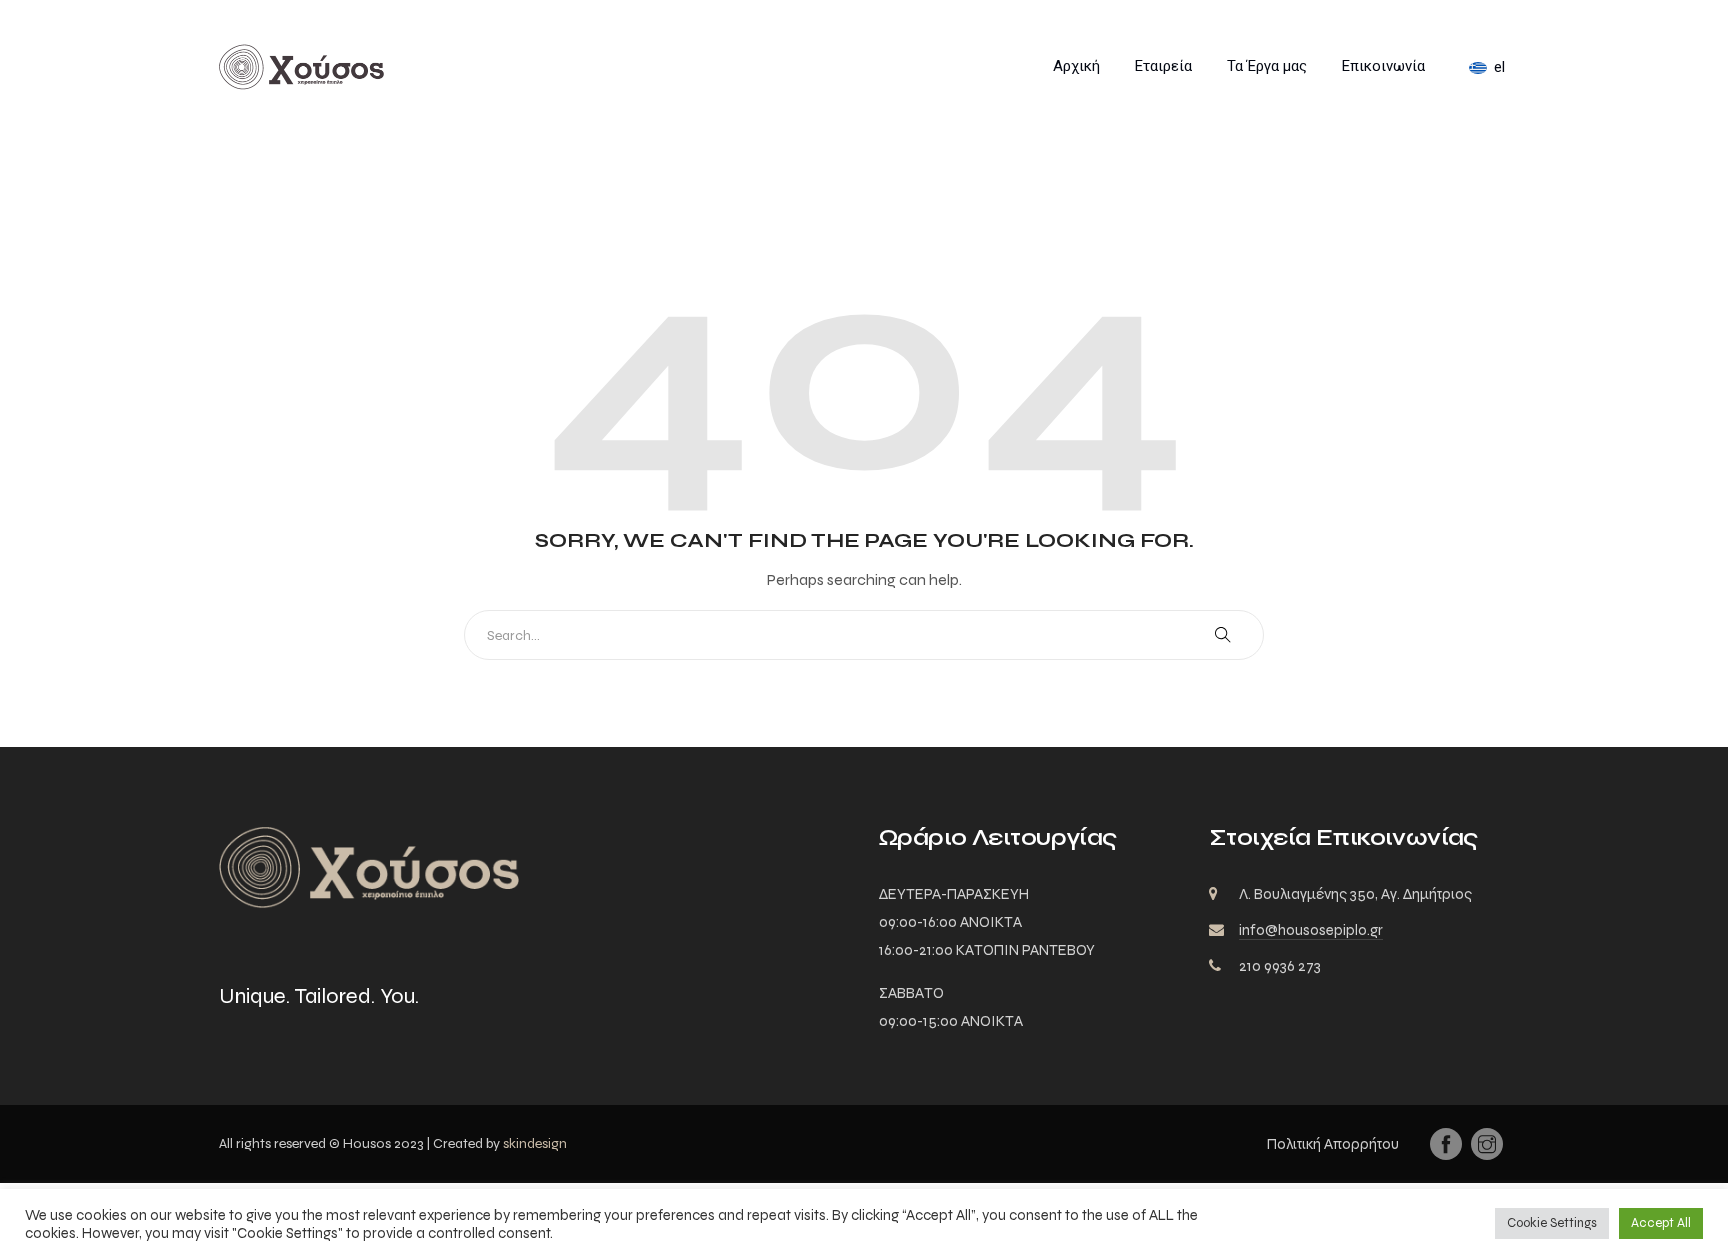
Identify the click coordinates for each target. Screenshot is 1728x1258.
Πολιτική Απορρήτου (1333, 1144)
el (1499, 67)
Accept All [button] (1661, 1223)
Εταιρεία (1163, 66)
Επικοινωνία (1383, 66)
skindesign (535, 1143)
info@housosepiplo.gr (1311, 930)
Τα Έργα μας (1267, 66)
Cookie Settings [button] (1552, 1223)
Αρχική (1076, 66)
